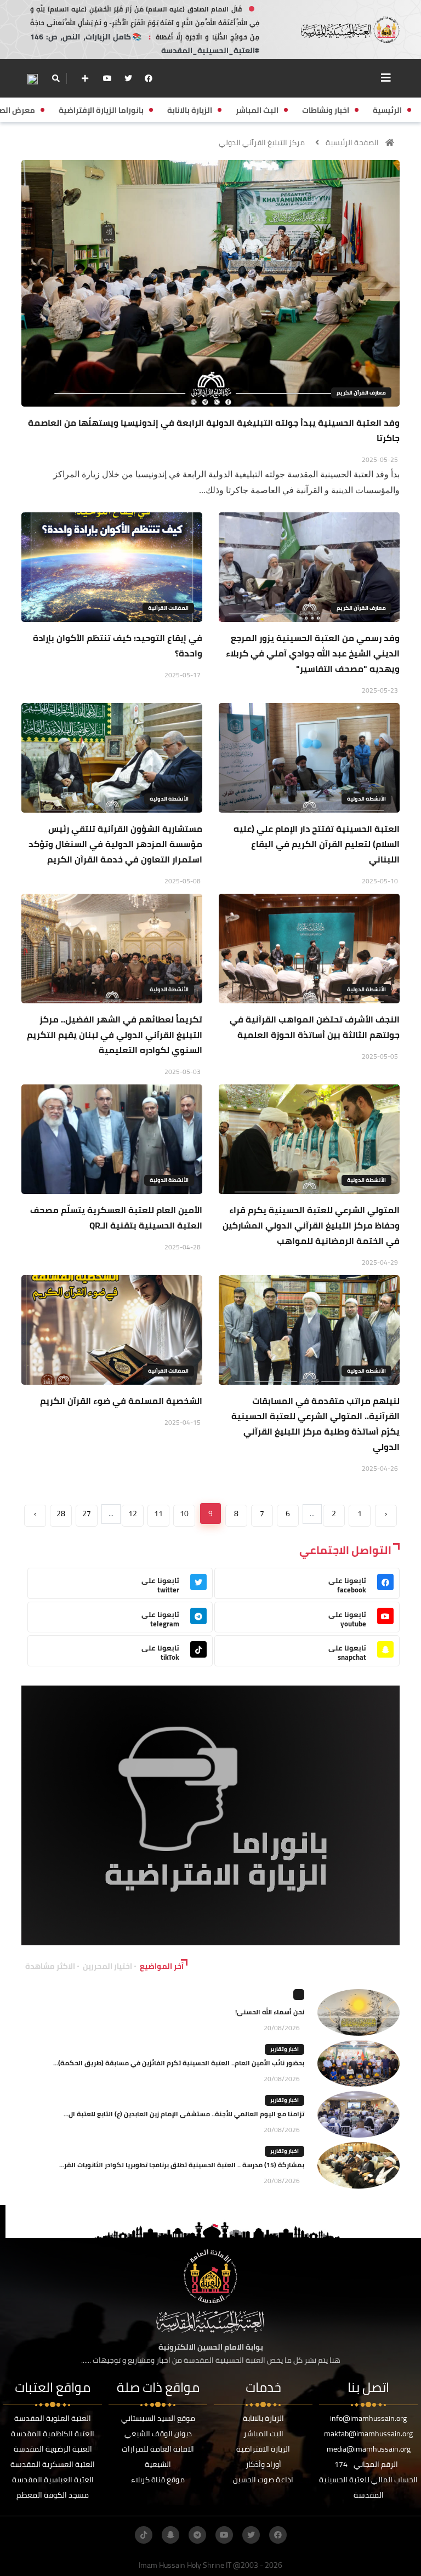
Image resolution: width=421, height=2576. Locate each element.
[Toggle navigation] (386, 78)
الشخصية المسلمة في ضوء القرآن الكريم (121, 1401)
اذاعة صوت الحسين (263, 2480)
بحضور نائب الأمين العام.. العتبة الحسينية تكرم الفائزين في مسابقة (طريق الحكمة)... (179, 2063)
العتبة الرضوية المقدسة (53, 2449)
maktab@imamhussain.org (368, 2434)
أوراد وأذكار (263, 2464)
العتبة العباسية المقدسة (53, 2480)
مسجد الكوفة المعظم (53, 2495)
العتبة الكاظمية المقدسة (53, 2434)
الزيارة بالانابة (263, 2418)
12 (133, 1513)
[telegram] (197, 2535)
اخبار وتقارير (285, 2049)
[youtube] (107, 78)
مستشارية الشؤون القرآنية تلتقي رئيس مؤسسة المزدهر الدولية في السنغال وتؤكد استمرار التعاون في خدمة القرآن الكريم (115, 844)
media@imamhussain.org (369, 2449)
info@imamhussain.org (368, 2418)
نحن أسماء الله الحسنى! (270, 2012)
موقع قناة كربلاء (158, 2480)
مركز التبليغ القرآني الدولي (262, 142)
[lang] (32, 79)
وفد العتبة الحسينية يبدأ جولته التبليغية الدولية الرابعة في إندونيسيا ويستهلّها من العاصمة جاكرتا (214, 430)
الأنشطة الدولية (366, 799)
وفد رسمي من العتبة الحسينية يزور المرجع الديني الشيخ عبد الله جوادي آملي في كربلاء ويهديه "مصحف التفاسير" (313, 653)
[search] (56, 78)
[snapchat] (170, 2535)
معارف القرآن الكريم (361, 393)
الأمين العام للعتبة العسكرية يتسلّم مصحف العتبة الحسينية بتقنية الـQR (116, 1218)
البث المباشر (263, 2434)
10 (184, 1513)
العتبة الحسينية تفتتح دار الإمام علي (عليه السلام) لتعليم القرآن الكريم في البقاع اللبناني (317, 844)
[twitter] (128, 78)
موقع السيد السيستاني (158, 2418)
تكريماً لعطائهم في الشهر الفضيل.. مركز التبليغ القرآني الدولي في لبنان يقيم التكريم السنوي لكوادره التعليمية (115, 1035)
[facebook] (149, 78)
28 (61, 1513)
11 (158, 1513)
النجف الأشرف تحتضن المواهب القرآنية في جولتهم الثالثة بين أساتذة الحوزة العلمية (315, 1027)
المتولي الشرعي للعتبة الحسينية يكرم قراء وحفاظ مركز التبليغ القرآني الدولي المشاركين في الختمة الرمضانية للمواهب (311, 1225)
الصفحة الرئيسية (352, 142)
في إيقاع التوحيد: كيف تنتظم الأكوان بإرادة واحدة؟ (118, 646)
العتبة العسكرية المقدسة (53, 2464)
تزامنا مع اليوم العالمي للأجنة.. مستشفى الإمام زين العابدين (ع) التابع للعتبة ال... (184, 2114)
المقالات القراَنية (168, 608)
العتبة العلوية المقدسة (53, 2418)
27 (87, 1513)
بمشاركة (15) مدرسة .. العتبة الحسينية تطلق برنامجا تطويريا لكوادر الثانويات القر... (182, 2165)
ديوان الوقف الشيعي (158, 2434)
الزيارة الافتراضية (263, 2449)
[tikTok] (144, 2535)
